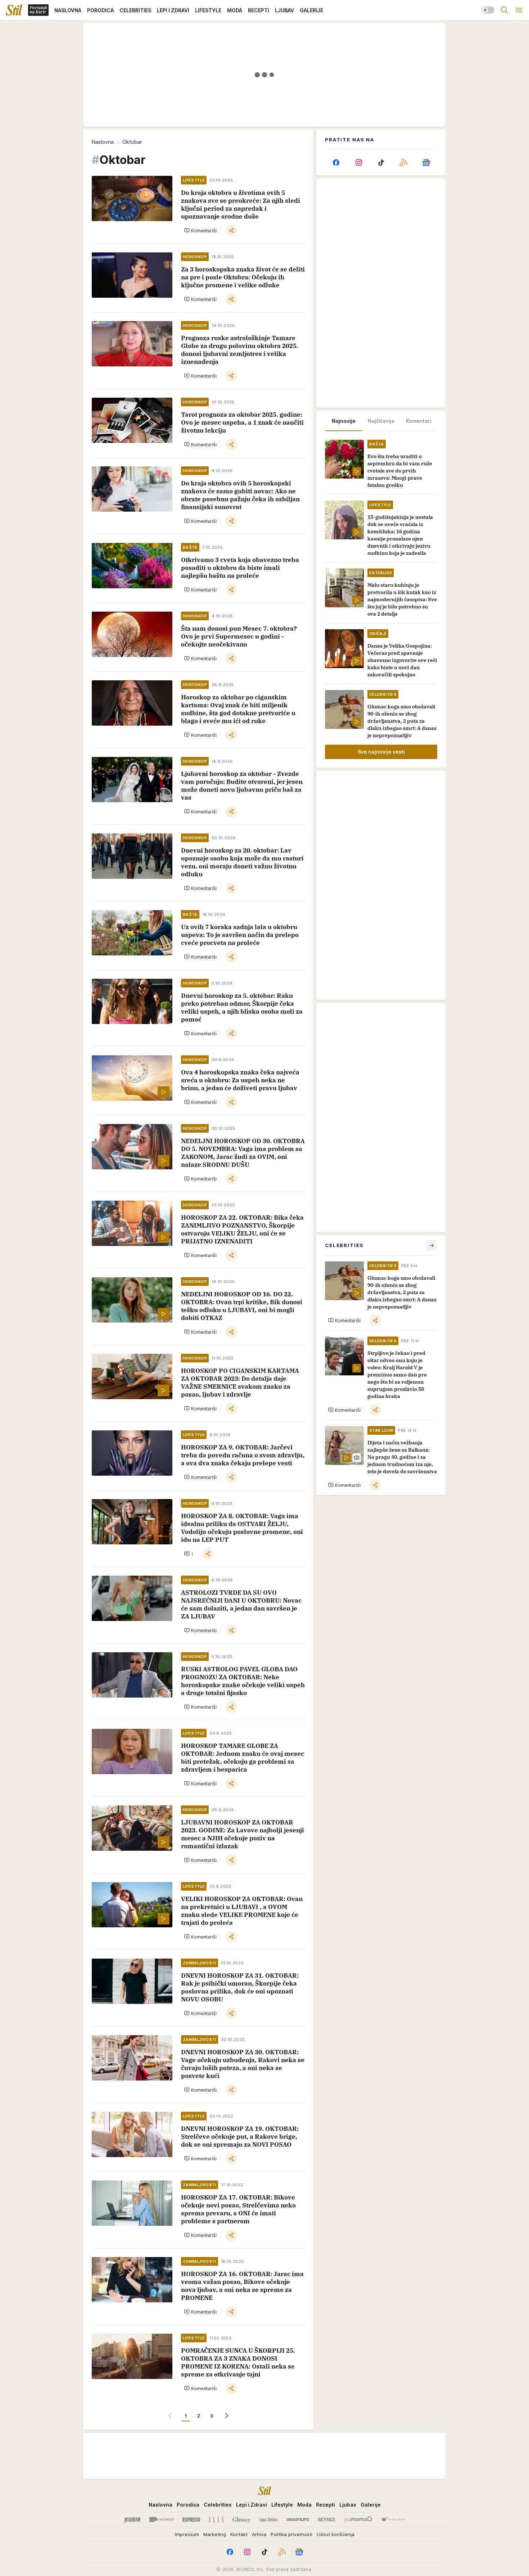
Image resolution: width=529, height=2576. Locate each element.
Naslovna (103, 142)
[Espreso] (191, 2520)
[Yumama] (358, 2520)
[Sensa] (327, 2520)
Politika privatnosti (291, 2534)
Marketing (215, 2534)
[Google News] (426, 163)
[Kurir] (132, 2520)
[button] (200, 230)
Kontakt (239, 2534)
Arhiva (259, 2534)
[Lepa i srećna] (268, 2520)
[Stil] (14, 10)
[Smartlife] (298, 2520)
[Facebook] (336, 163)
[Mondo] (162, 2520)
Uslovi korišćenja (336, 2534)
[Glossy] (242, 2520)
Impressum (187, 2534)
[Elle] (216, 2520)
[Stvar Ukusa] (393, 2520)
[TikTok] (381, 163)
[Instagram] (358, 163)
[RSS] (403, 163)
